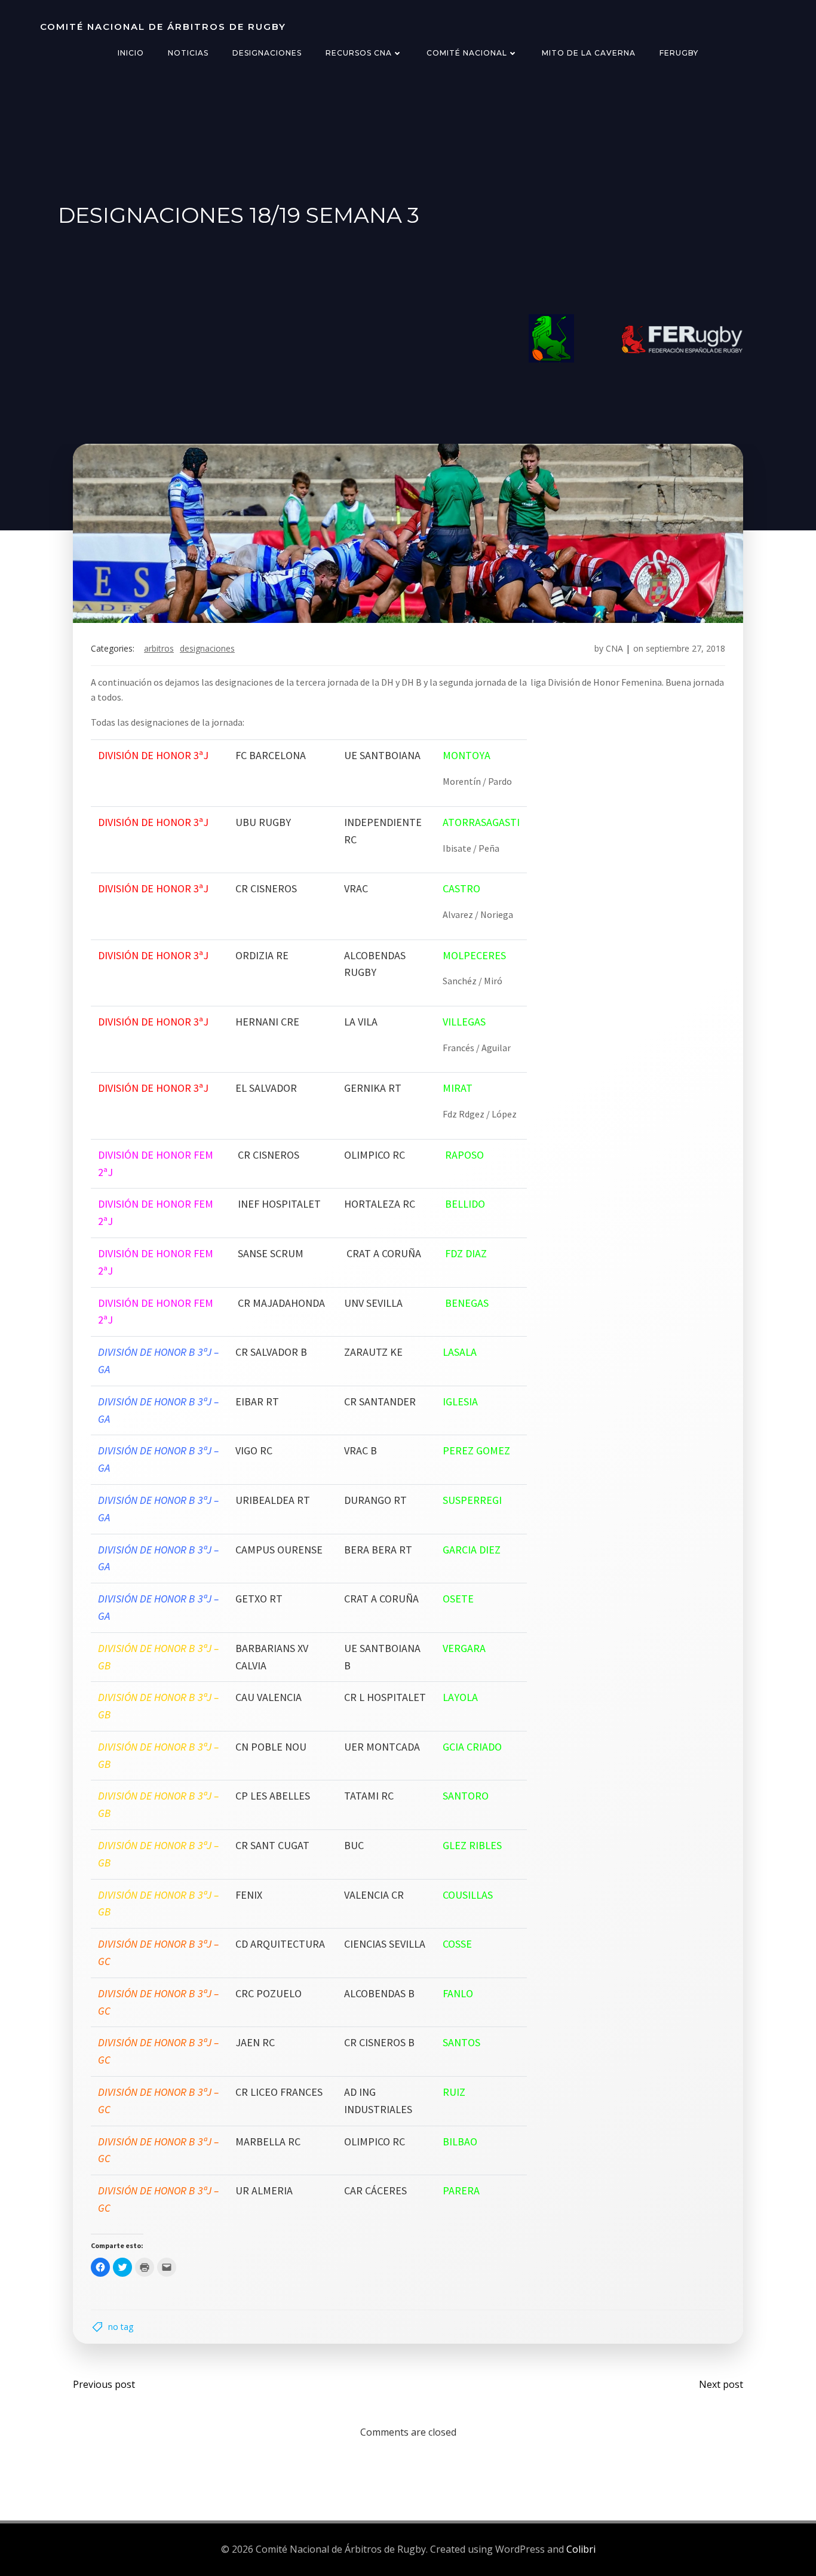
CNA (614, 648)
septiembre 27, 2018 (685, 648)
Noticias (188, 53)
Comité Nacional (467, 53)
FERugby (679, 53)
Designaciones (267, 53)
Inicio (131, 53)
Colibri (581, 2549)
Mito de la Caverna (589, 53)
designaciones (207, 648)
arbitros (159, 648)
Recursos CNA (359, 53)
